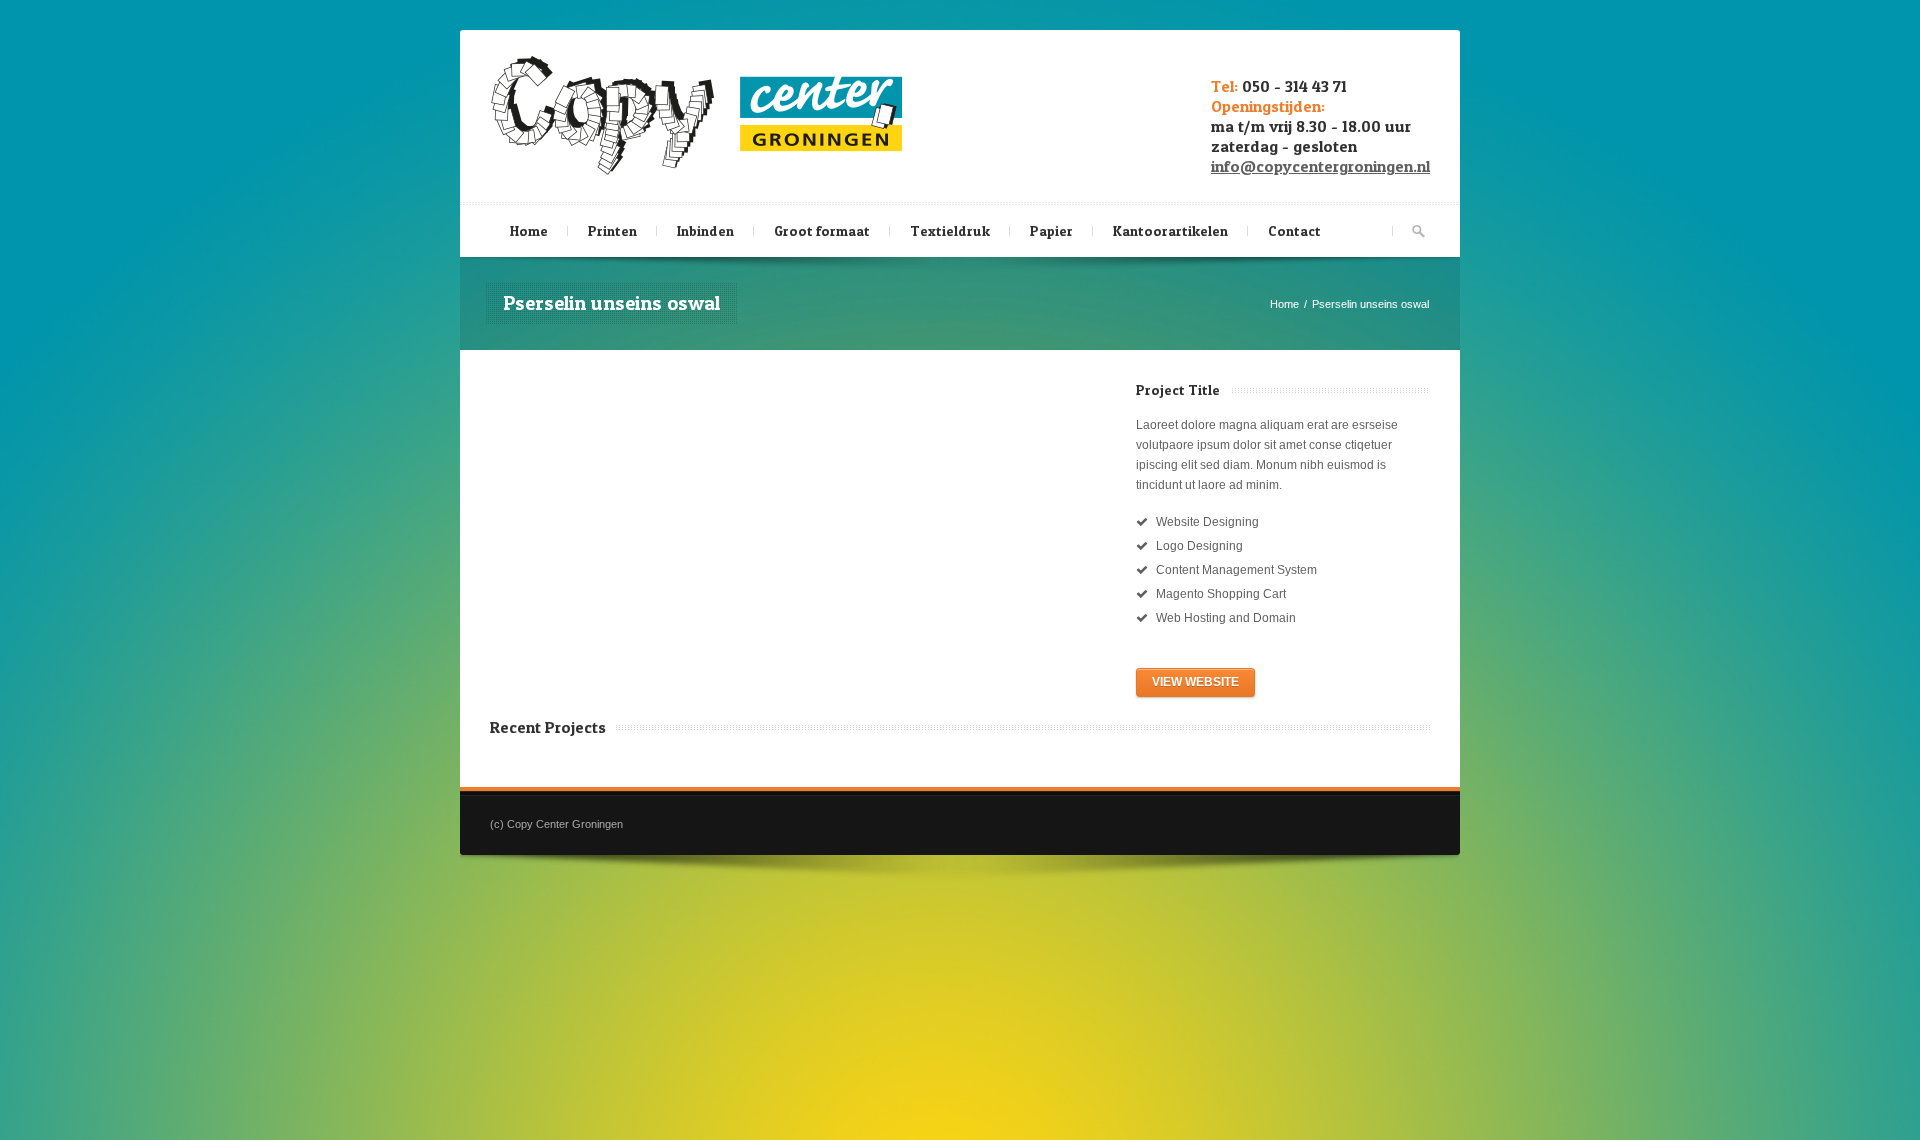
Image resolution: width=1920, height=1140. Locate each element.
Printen (612, 230)
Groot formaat (822, 230)
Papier (1051, 230)
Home (529, 230)
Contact (1294, 230)
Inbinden (705, 230)
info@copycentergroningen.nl (1320, 166)
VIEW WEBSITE (1195, 682)
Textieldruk (950, 230)
